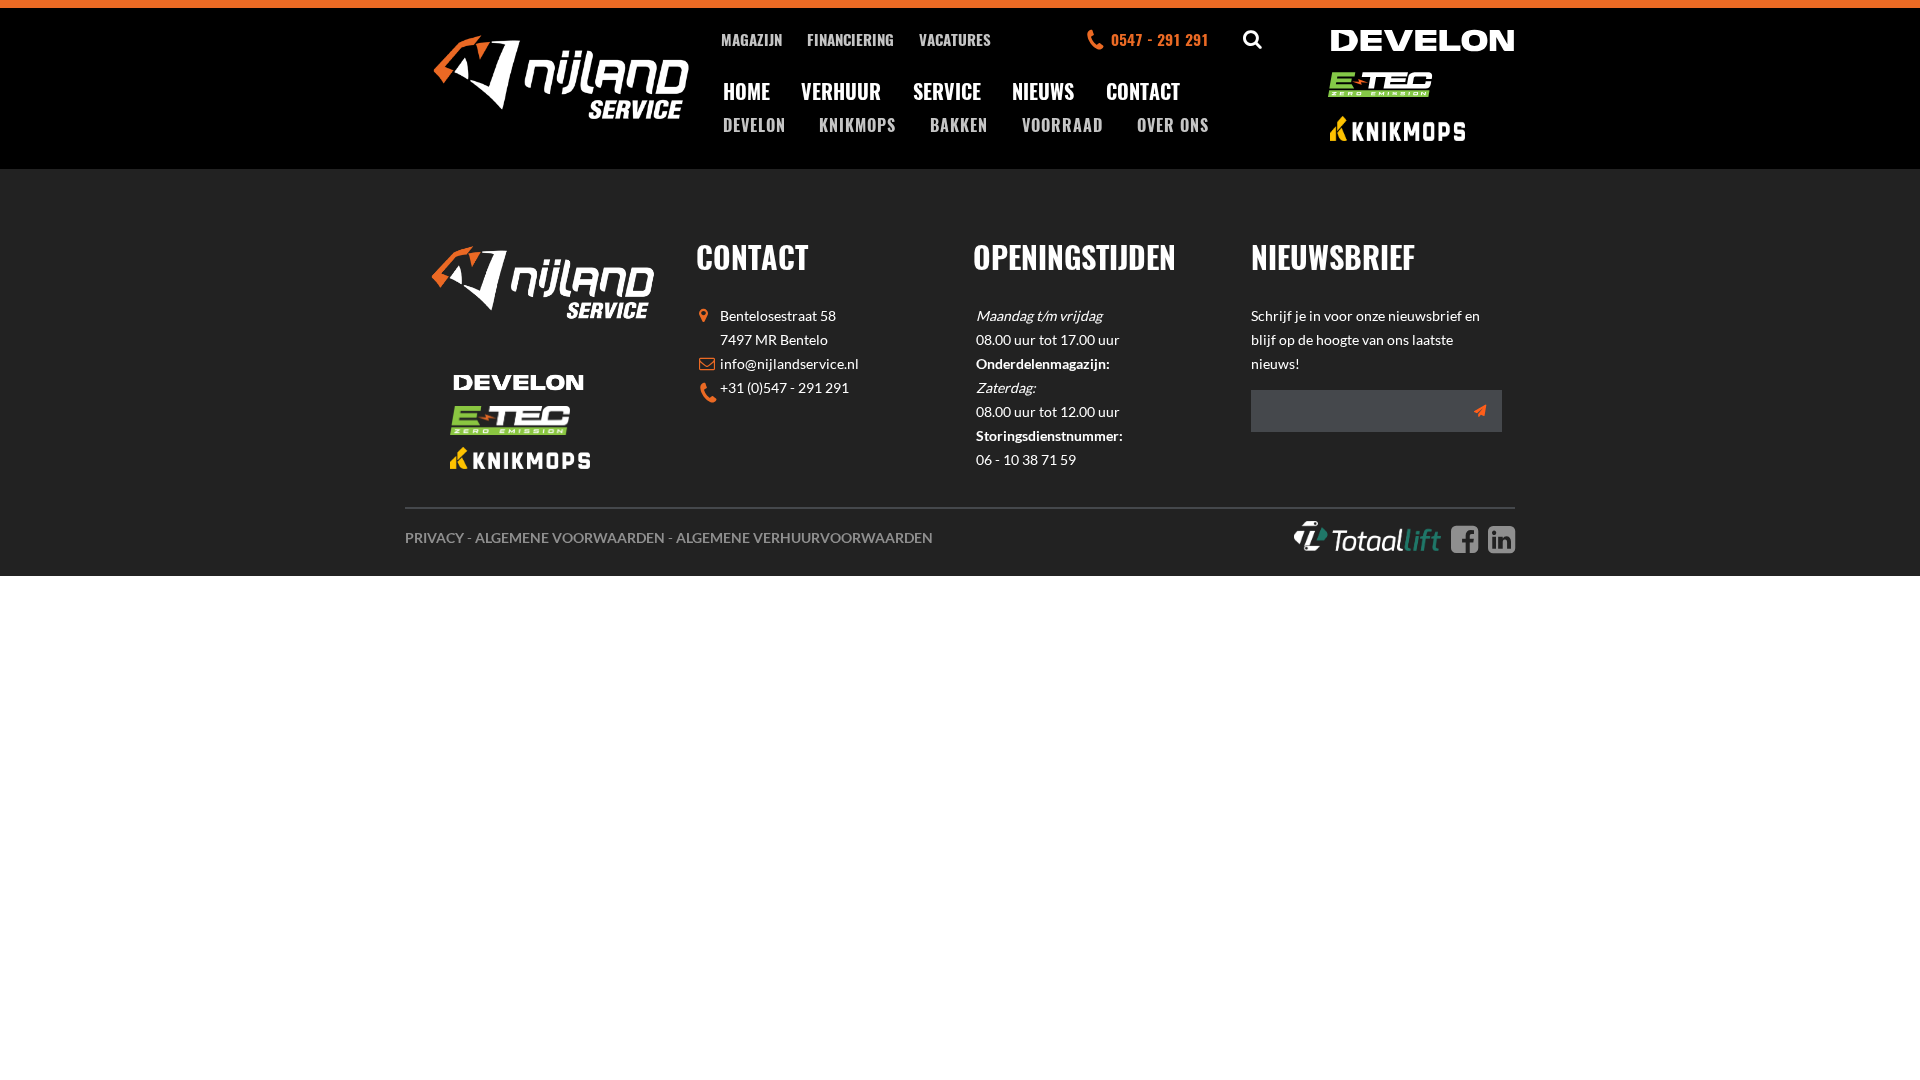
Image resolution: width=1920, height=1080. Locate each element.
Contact (1143, 91)
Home (746, 91)
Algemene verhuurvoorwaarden (804, 537)
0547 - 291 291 (1160, 39)
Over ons (1173, 125)
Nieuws (1043, 91)
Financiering (850, 39)
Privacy (434, 537)
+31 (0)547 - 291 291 (784, 387)
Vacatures (955, 39)
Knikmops (857, 125)
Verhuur (841, 91)
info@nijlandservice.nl (789, 363)
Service (947, 91)
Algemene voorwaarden (570, 537)
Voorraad (1062, 125)
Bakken (959, 125)
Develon (754, 125)
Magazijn (751, 39)
